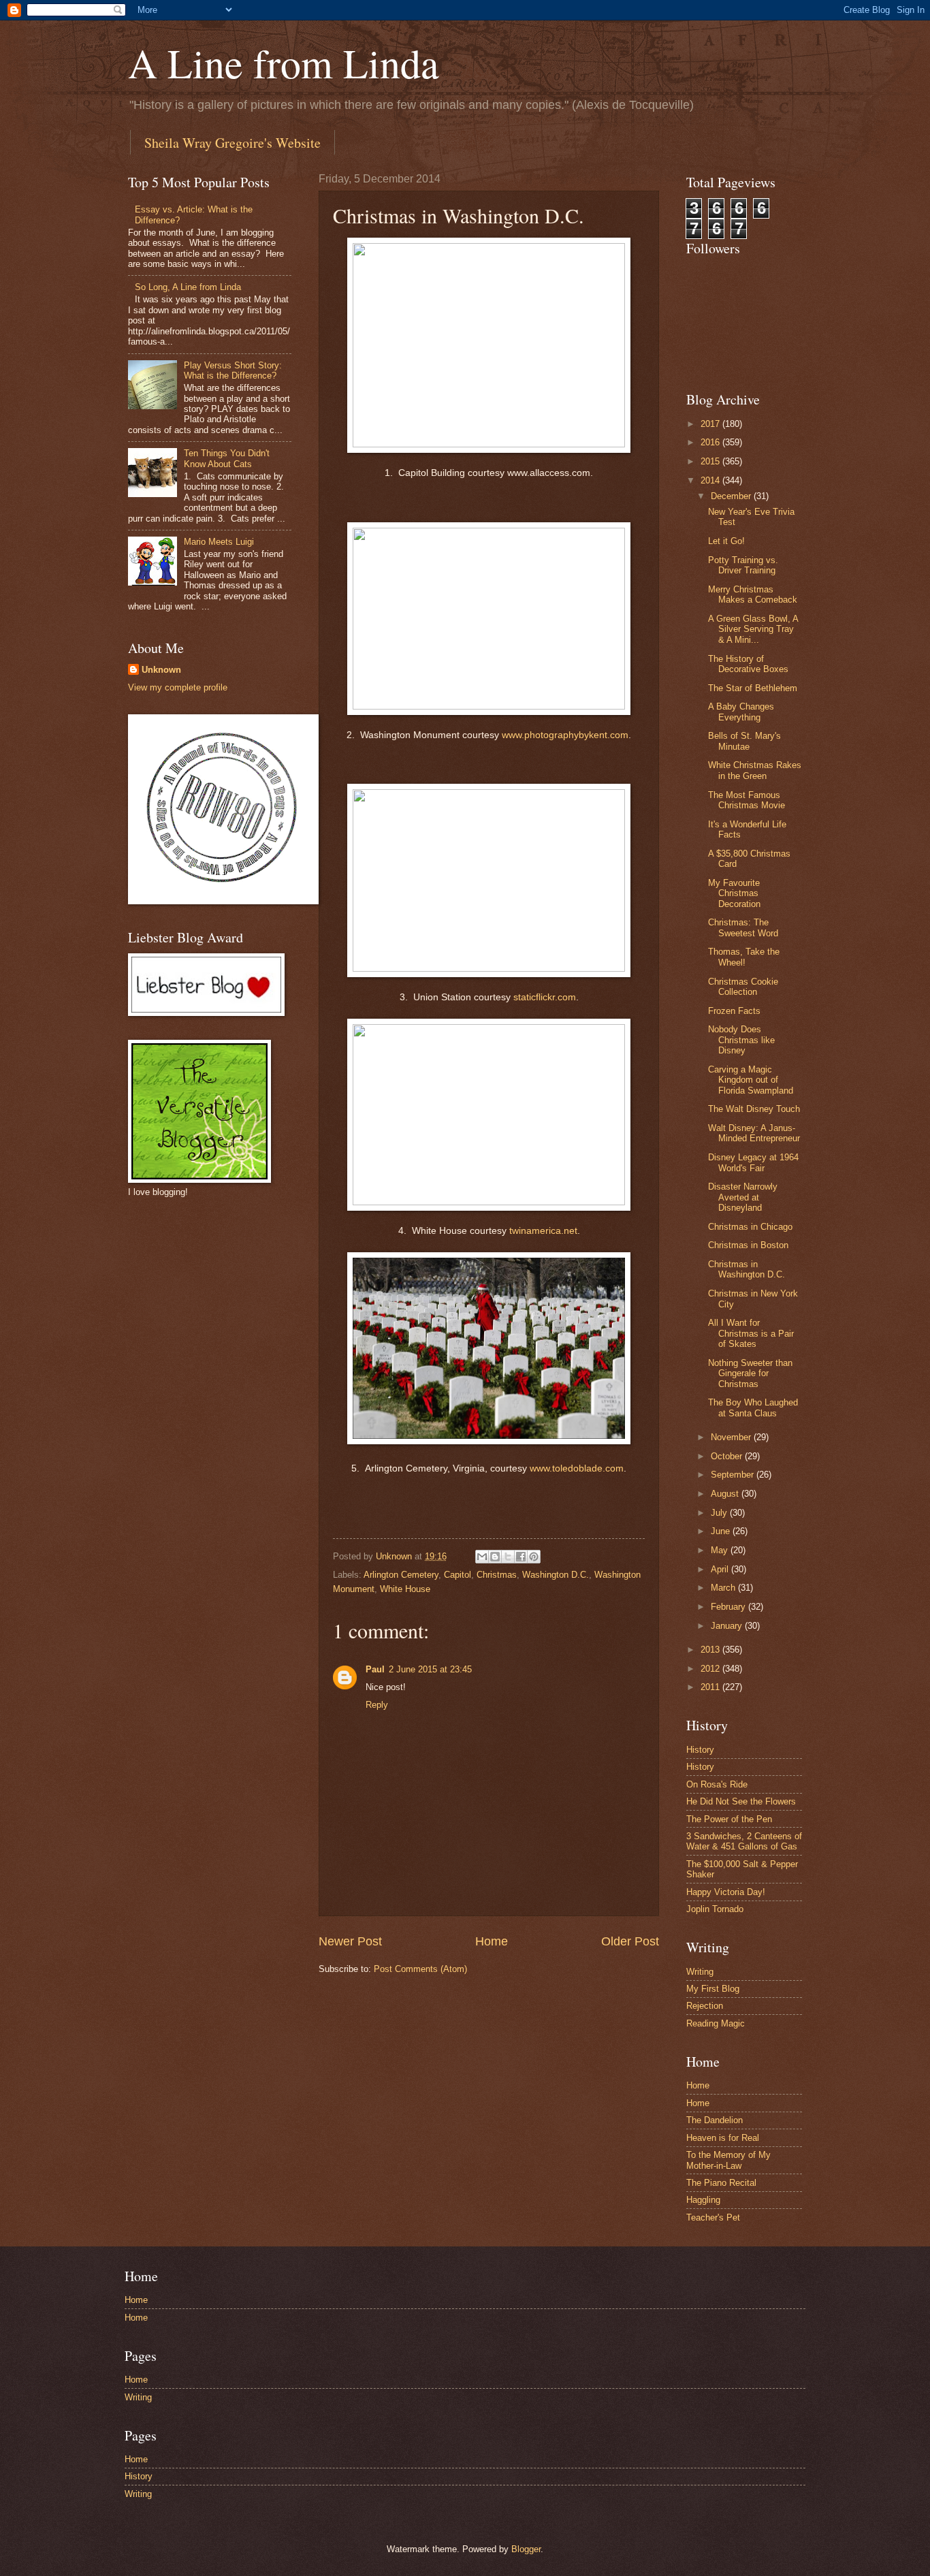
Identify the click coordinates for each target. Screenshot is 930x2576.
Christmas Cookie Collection (743, 987)
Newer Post (350, 1941)
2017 (711, 424)
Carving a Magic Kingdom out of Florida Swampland (751, 1080)
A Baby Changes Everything (741, 712)
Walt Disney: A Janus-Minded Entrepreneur (754, 1133)
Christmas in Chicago (750, 1227)
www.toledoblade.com (577, 1468)
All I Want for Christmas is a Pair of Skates (751, 1333)
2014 (711, 480)
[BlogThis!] (495, 1557)
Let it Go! (726, 541)
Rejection (705, 2006)
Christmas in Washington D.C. (747, 1269)
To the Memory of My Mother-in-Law (728, 2160)
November (732, 1437)
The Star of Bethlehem (753, 688)
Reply (377, 1705)
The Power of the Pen (729, 1819)
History (700, 1750)
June (722, 1531)
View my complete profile (178, 687)
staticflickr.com (545, 997)
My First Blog (713, 1989)
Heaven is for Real (723, 2138)
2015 (711, 461)
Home (492, 1941)
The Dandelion (715, 2120)
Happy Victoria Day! (726, 1892)
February (729, 1607)
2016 (711, 442)
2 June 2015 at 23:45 (430, 1669)
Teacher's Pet (713, 2217)
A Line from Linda (284, 63)
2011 (711, 1687)
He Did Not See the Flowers (741, 1801)
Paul (375, 1669)
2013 (711, 1650)
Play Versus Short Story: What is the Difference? (233, 370)
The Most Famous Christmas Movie (747, 800)
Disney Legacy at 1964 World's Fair (753, 1162)
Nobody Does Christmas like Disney (741, 1040)
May (721, 1550)
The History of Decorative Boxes (748, 664)
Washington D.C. (556, 1575)
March (724, 1588)
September (734, 1475)
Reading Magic (716, 2023)
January (728, 1626)
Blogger (526, 2549)
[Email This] (482, 1557)
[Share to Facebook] (521, 1557)
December (732, 496)
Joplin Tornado (715, 1909)
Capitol (458, 1575)
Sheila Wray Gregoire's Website (233, 143)
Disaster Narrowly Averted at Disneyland (743, 1197)
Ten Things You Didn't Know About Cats (227, 458)
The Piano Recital (721, 2183)
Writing (700, 1972)
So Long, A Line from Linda (188, 287)
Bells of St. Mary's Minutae (744, 741)
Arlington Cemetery (401, 1575)
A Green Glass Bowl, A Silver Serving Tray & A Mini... (753, 629)
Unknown (161, 670)
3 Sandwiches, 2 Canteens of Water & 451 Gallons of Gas (744, 1841)
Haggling (703, 2200)
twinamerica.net (543, 1231)
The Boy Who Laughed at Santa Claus (753, 1408)
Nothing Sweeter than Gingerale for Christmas (750, 1373)
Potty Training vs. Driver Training (743, 565)
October (728, 1456)
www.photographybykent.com (565, 735)
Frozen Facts (734, 1011)
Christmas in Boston (748, 1245)
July (720, 1513)
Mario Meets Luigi (219, 542)
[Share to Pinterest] (534, 1557)
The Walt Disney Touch (754, 1109)
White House (405, 1589)
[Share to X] (508, 1557)
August (726, 1494)
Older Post (630, 1941)
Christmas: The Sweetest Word (743, 927)
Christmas (497, 1575)
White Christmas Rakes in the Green (755, 770)
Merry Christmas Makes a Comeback (753, 594)
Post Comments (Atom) (420, 1969)
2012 (711, 1669)
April (721, 1569)
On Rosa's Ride (717, 1784)
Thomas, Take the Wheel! (744, 957)
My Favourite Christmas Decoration (734, 893)
